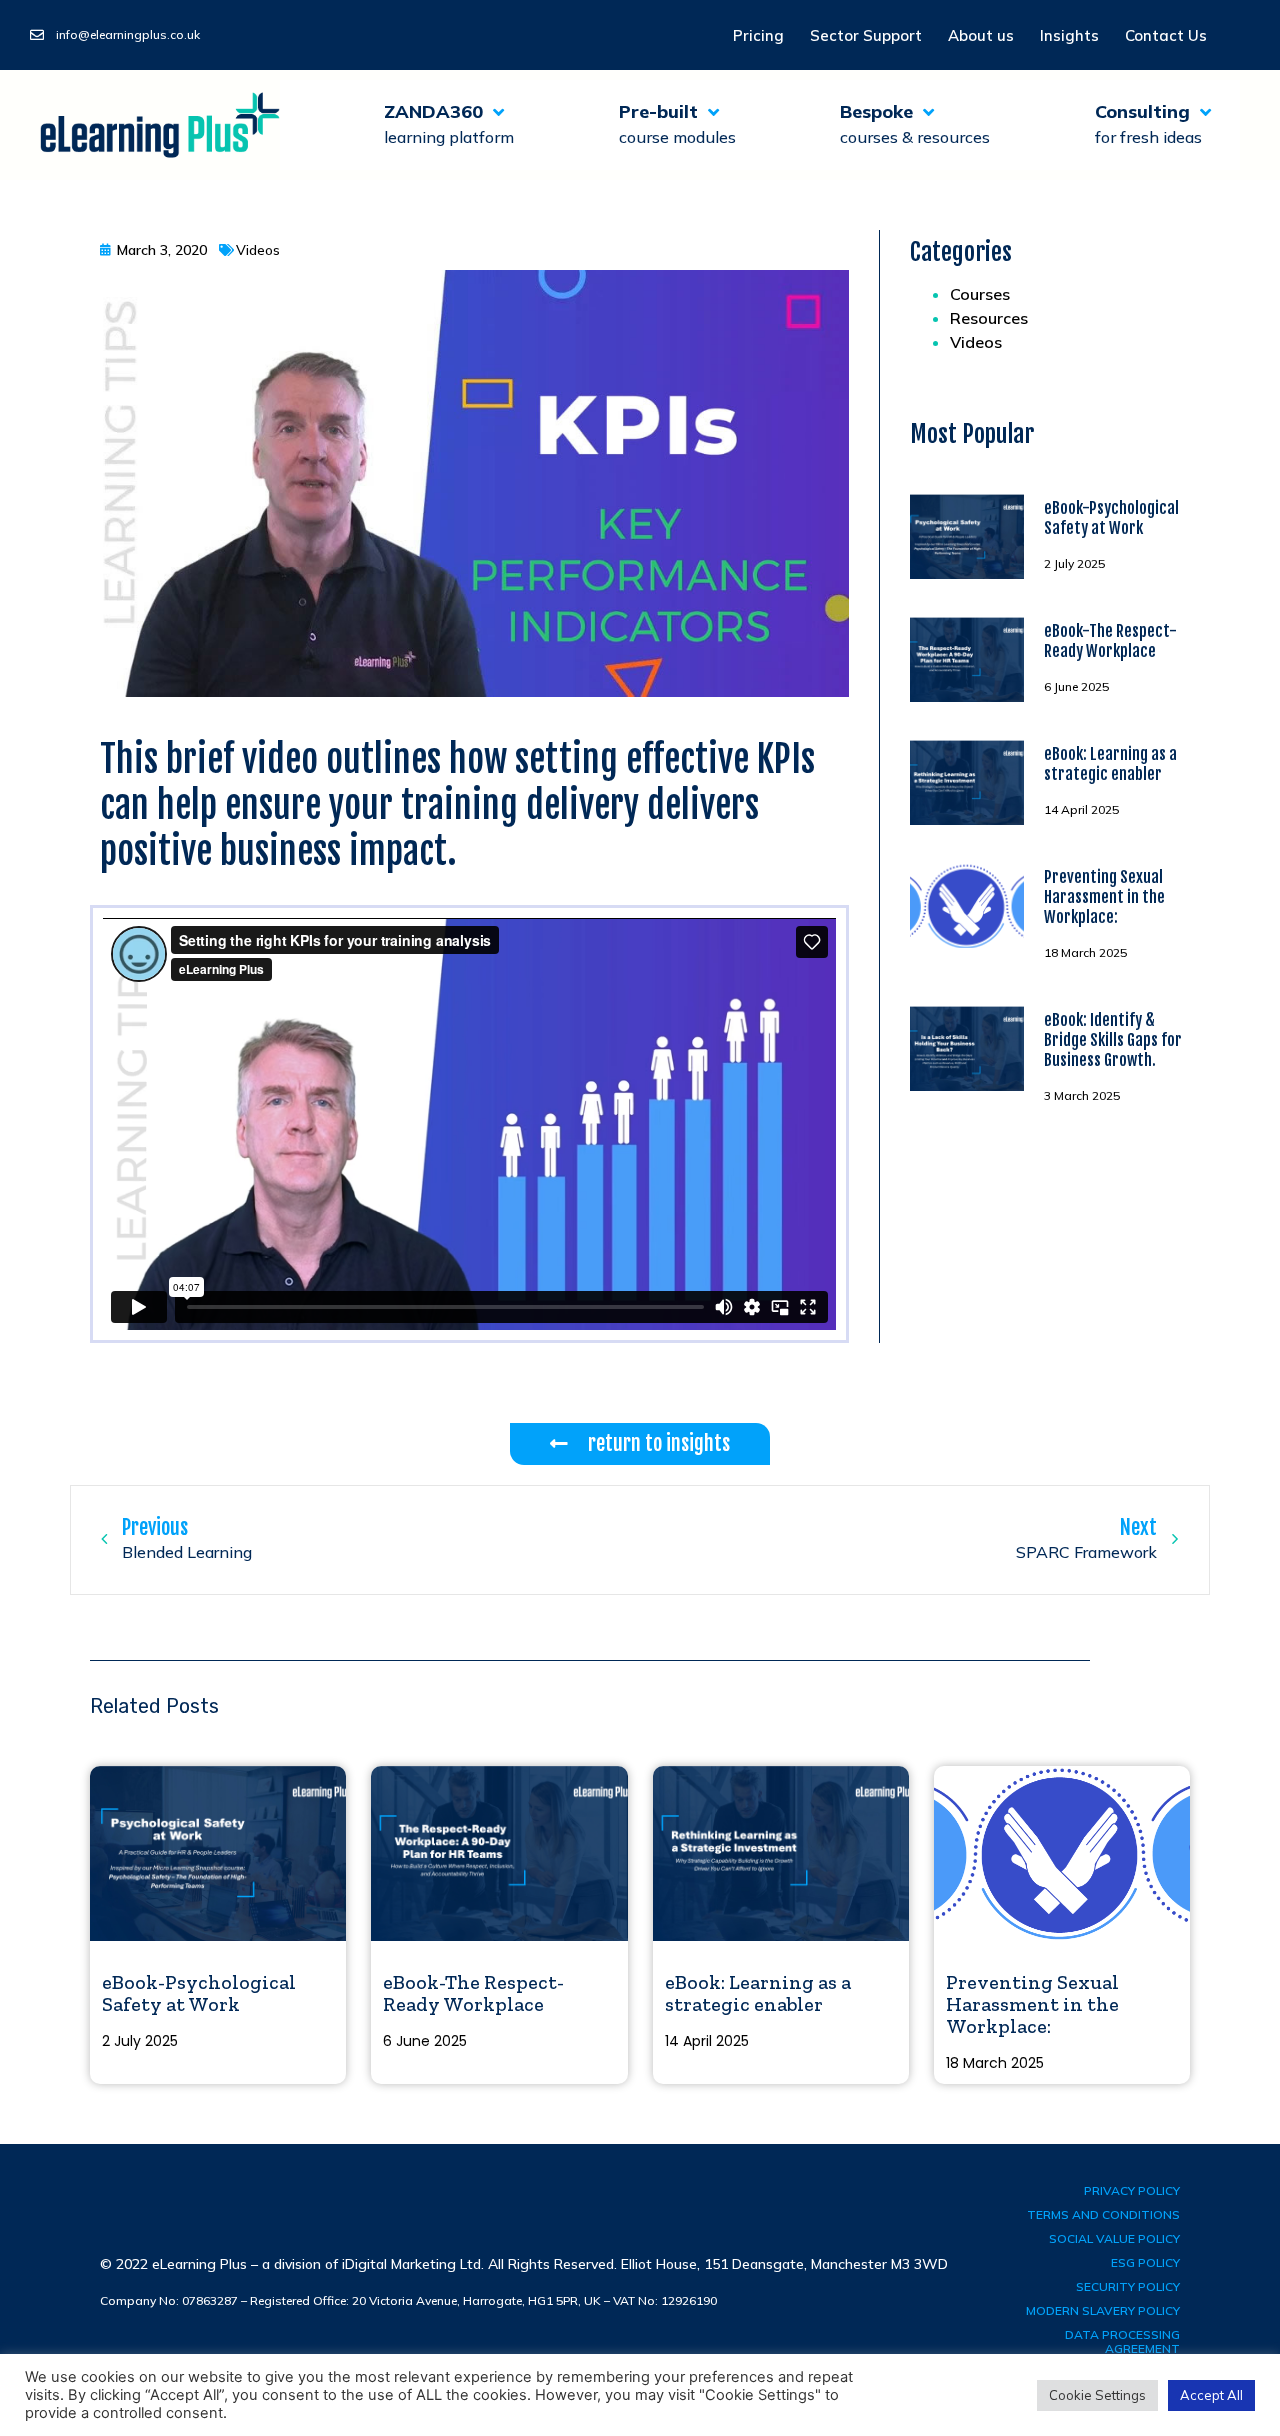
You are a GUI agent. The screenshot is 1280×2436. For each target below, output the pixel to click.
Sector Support (866, 35)
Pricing (758, 35)
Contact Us (1166, 35)
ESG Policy (1145, 2262)
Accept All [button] (1211, 2395)
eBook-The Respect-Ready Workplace (1110, 641)
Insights (1069, 35)
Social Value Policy (1114, 2238)
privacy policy (1132, 2190)
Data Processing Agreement (1122, 2341)
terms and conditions (1103, 2214)
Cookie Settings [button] (1097, 2395)
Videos (976, 342)
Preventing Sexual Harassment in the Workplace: (1104, 897)
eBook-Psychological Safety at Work (1111, 518)
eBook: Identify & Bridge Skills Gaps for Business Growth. (1113, 1040)
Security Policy (1128, 2286)
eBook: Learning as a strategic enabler (1110, 764)
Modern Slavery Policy (1103, 2310)
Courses (980, 294)
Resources (989, 318)
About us (981, 35)
